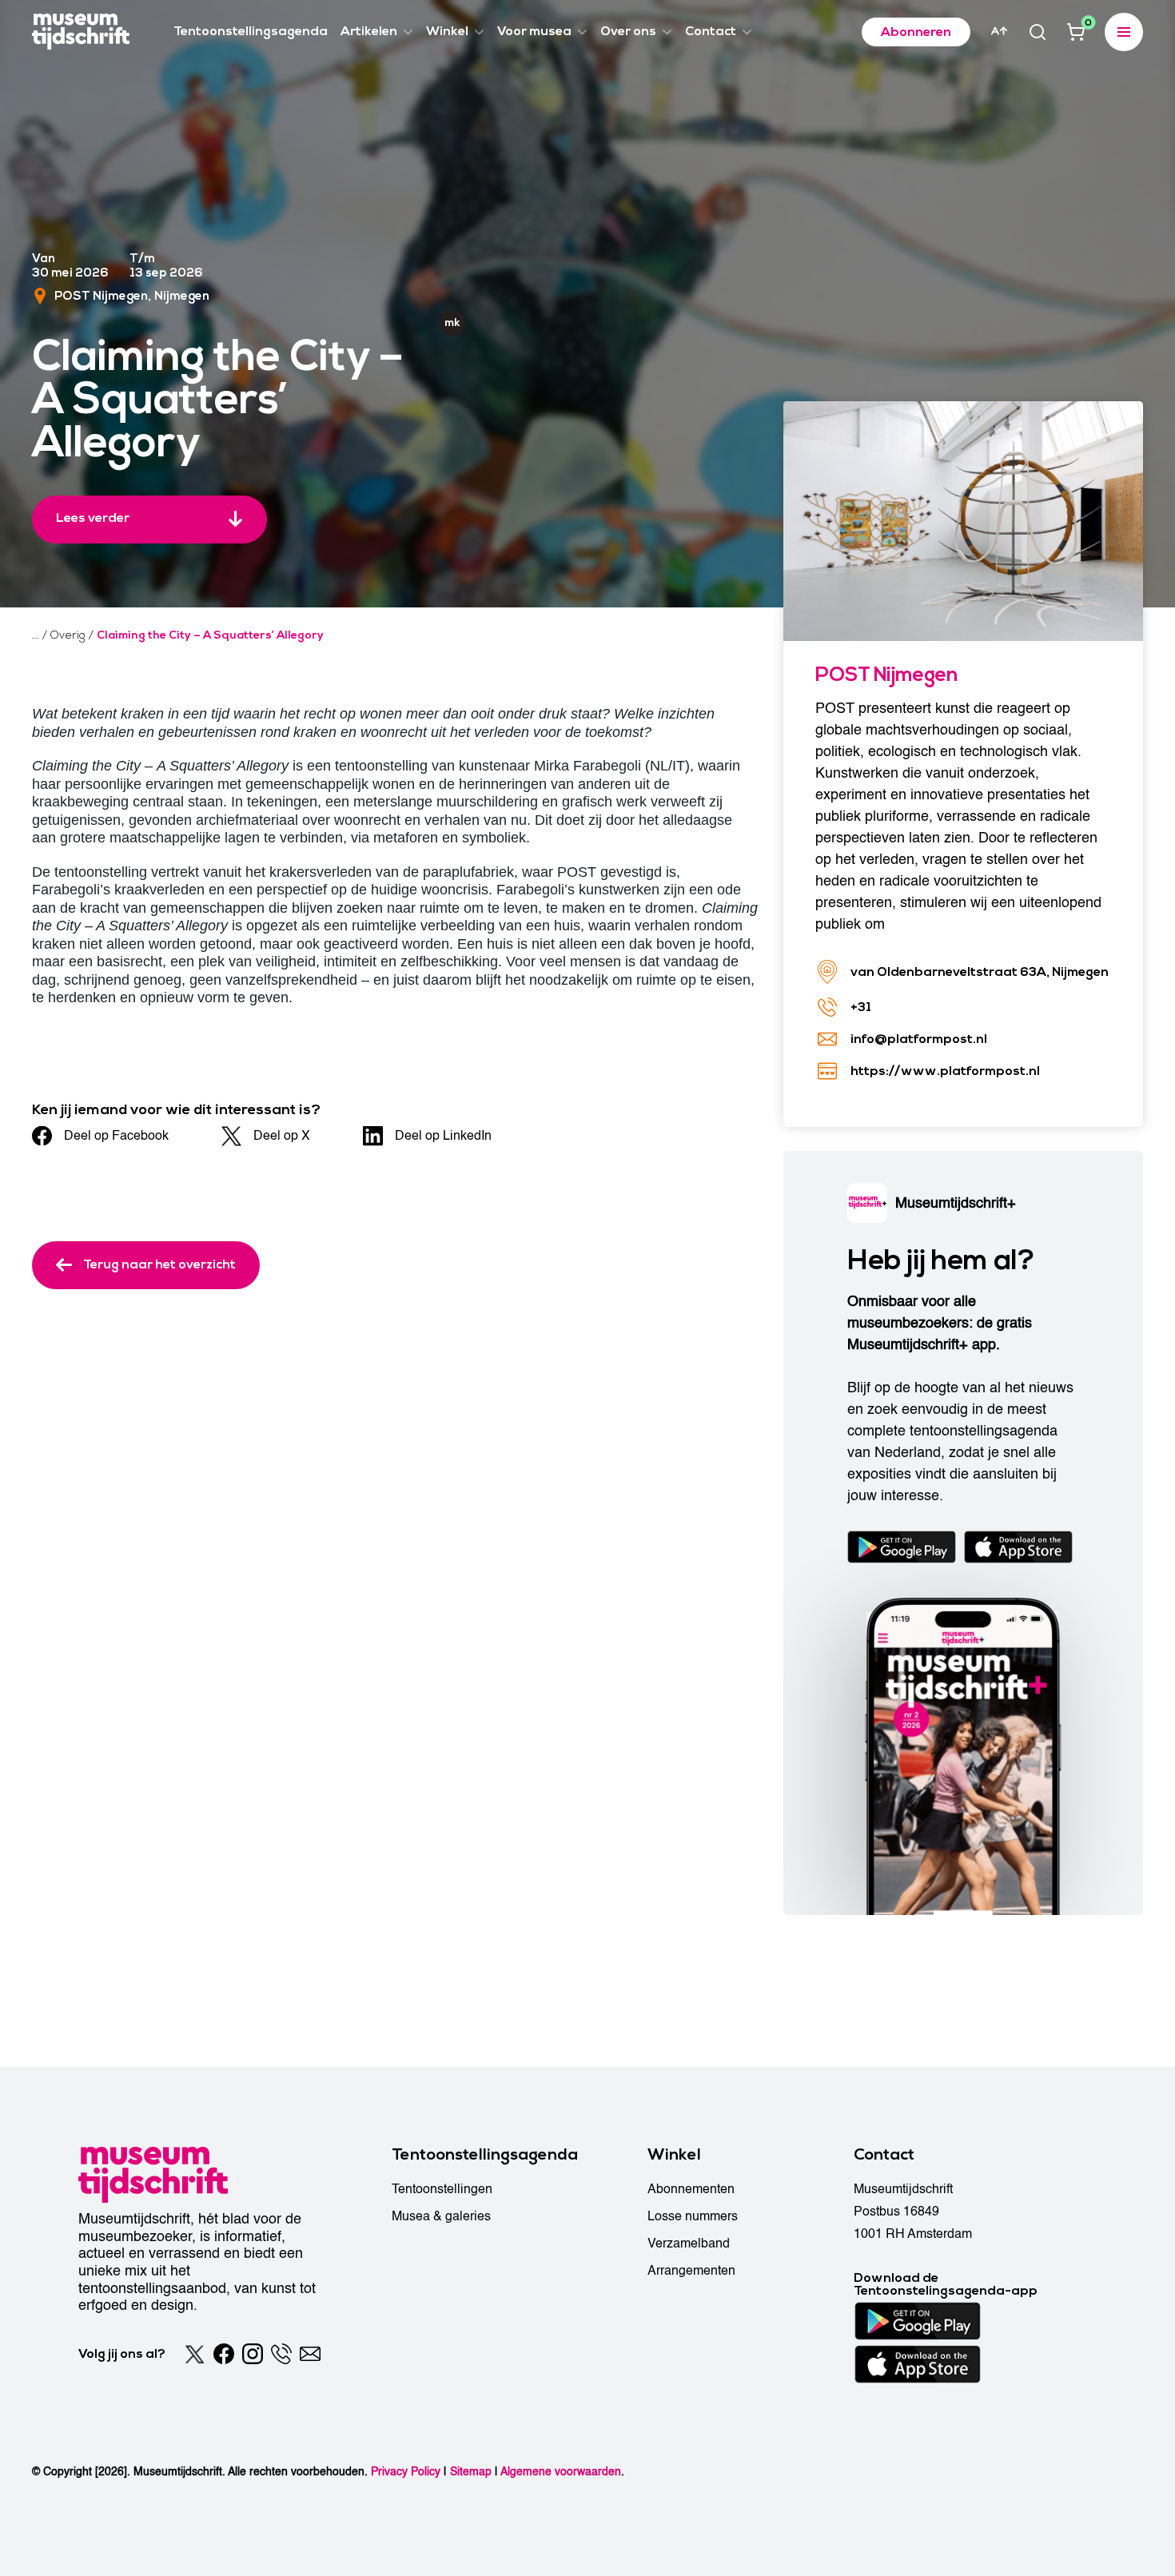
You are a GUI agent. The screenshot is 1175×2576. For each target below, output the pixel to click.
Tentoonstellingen (442, 2189)
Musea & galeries (441, 2216)
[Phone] (281, 2354)
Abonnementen (691, 2189)
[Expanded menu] (1124, 32)
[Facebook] (224, 2354)
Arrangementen (691, 2271)
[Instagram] (253, 2354)
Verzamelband (689, 2244)
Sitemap (471, 2472)
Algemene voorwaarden (561, 2472)
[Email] (310, 2354)
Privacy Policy (406, 2472)
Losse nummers (693, 2216)
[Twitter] (195, 2354)
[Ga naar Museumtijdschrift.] (36, 635)
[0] (1076, 32)
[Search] (1038, 32)
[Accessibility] (999, 31)
